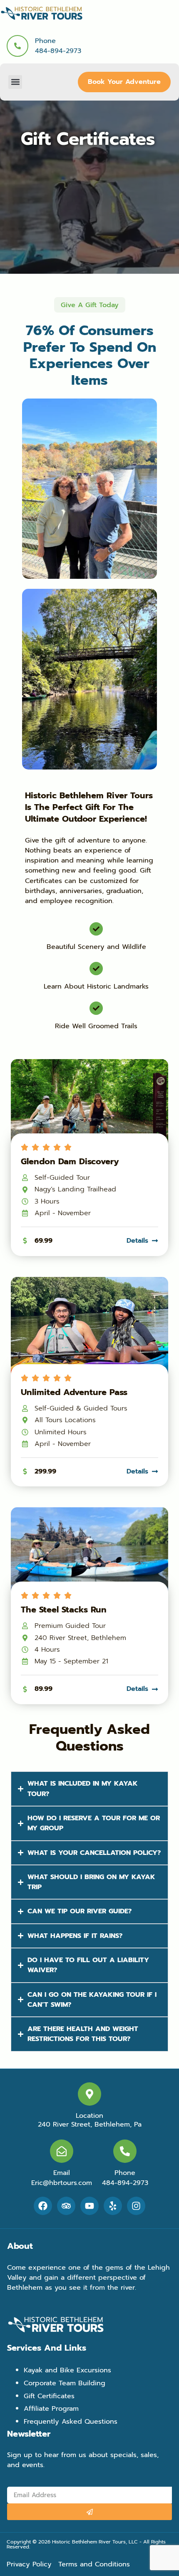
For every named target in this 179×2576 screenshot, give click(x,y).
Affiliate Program (51, 2408)
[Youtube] (89, 2206)
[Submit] (89, 2512)
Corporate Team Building (65, 2383)
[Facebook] (43, 2206)
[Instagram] (136, 2206)
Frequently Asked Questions (71, 2421)
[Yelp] (113, 2206)
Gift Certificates (49, 2396)
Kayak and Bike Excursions (67, 2370)
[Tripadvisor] (66, 2206)
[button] (15, 82)
